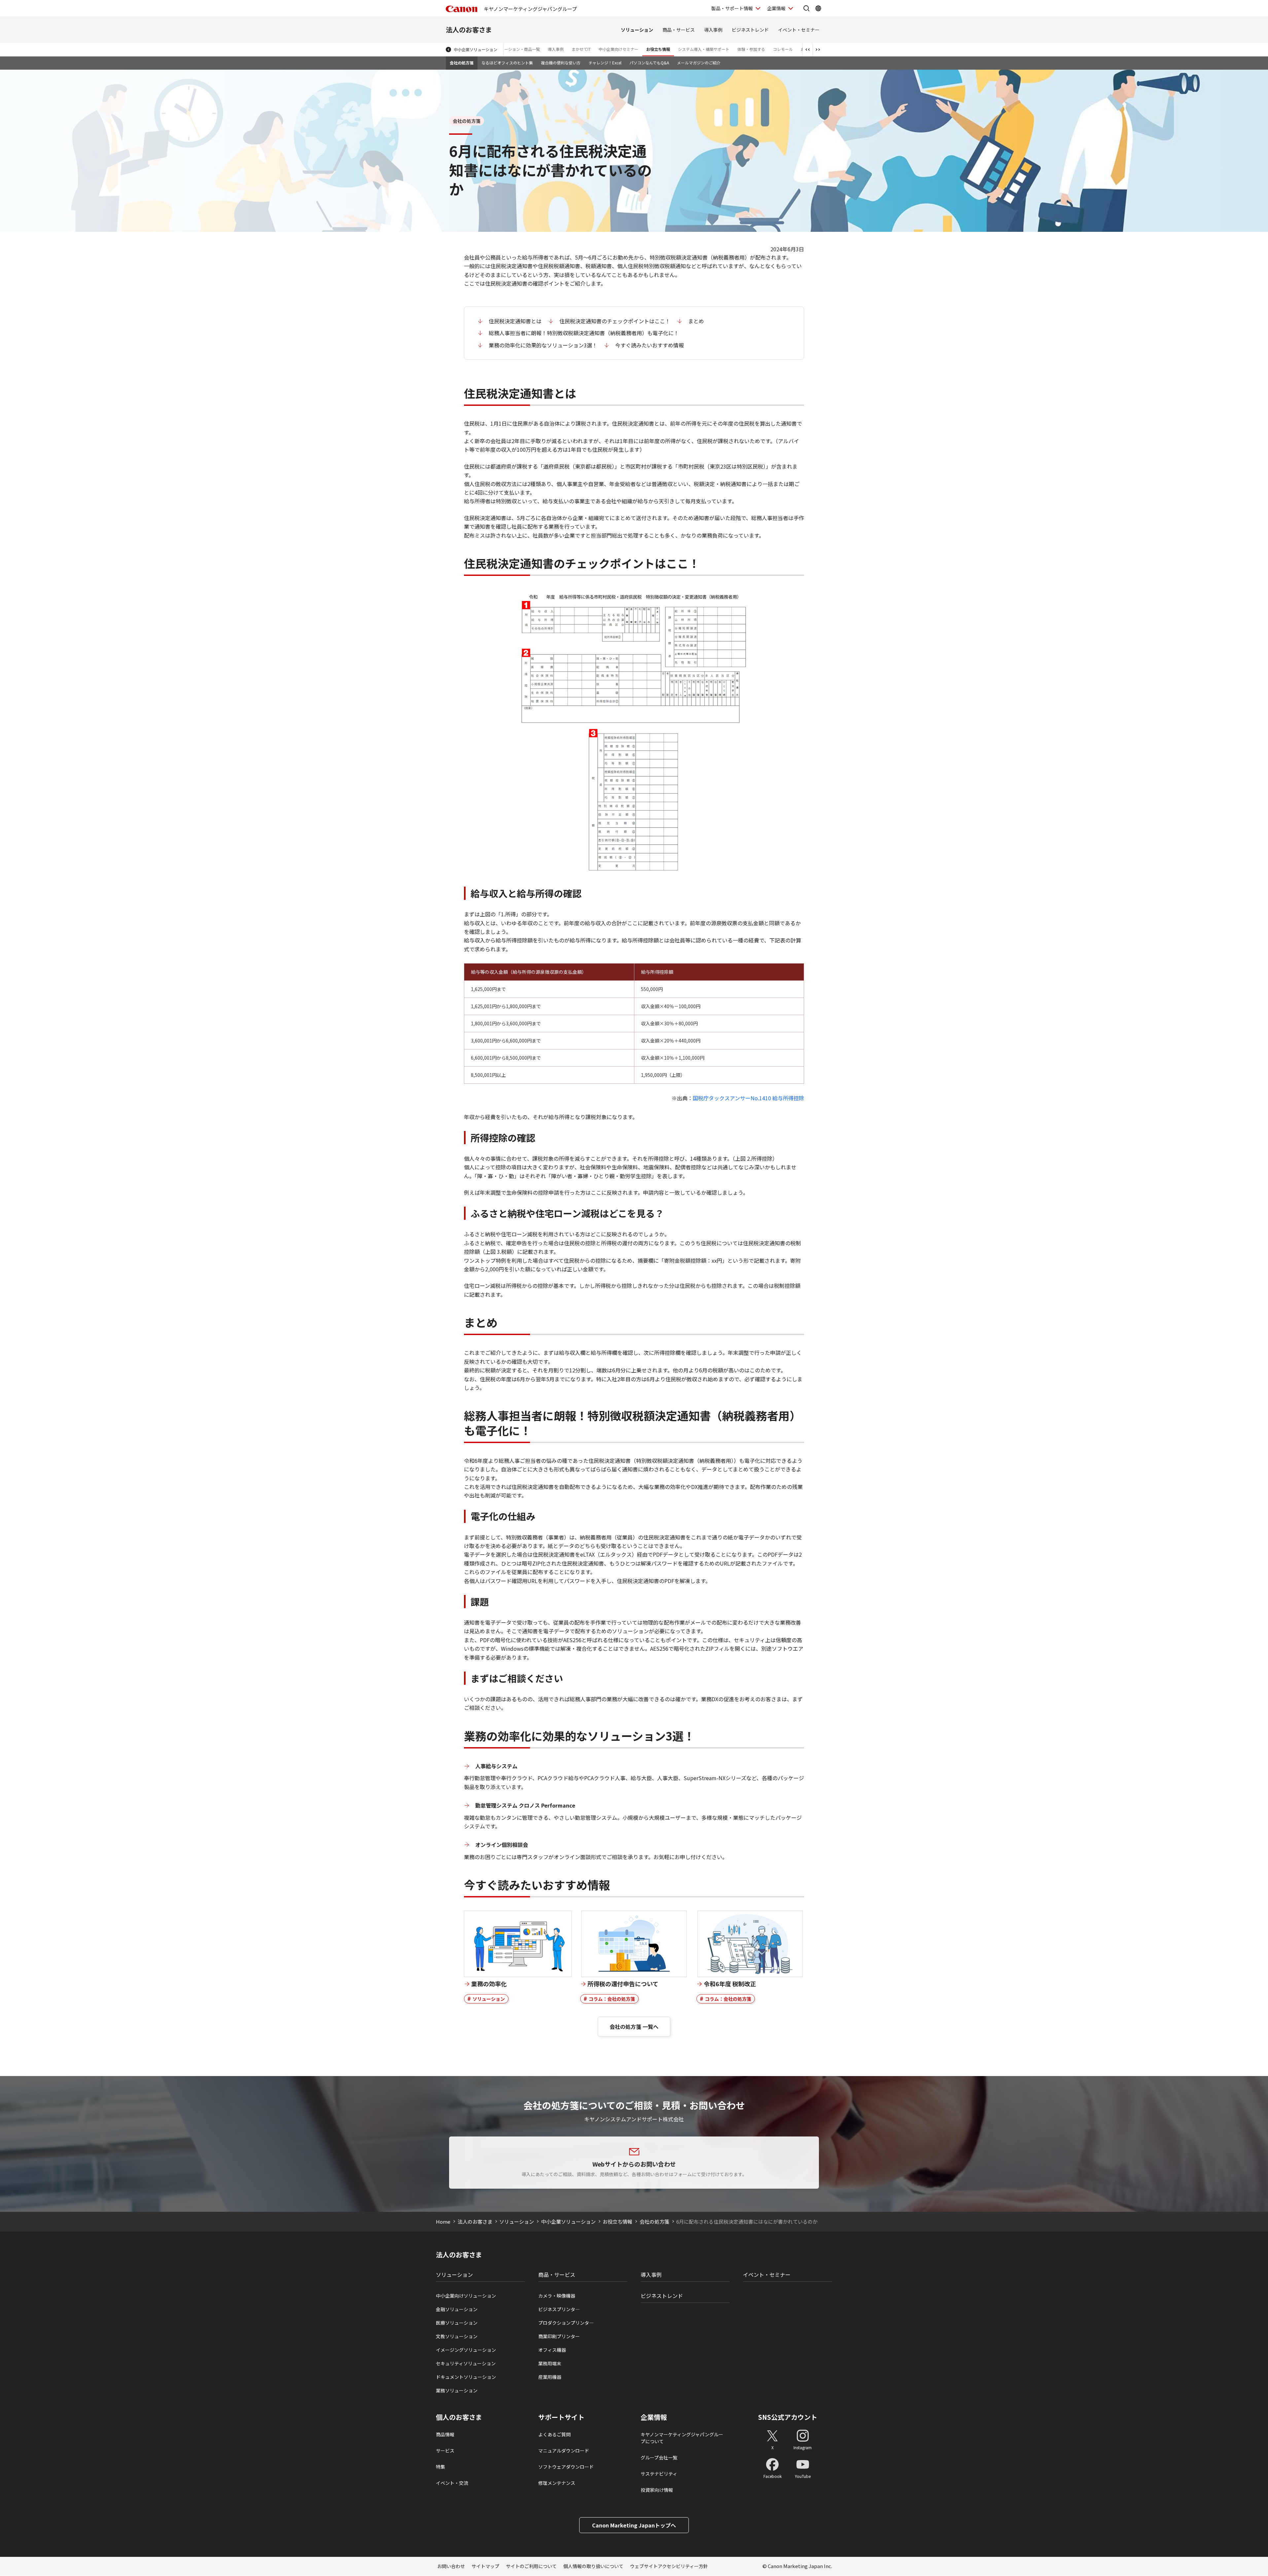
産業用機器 (550, 2377)
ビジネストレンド (750, 30)
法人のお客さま (469, 30)
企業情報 (776, 8)
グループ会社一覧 (659, 2457)
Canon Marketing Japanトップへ (634, 2525)
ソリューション (637, 30)
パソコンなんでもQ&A (649, 63)
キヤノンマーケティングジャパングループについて (682, 2438)
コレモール (783, 49)
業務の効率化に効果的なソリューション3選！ (543, 345)
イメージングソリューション (466, 2350)
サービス (445, 2451)
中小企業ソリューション (475, 49)
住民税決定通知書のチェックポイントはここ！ (615, 321)
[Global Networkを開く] (818, 8)
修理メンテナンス (557, 2483)
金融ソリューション (457, 2309)
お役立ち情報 (658, 49)
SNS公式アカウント (788, 2417)
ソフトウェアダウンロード (566, 2467)
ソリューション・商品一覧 (516, 49)
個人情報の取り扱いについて (593, 2566)
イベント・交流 (452, 2483)
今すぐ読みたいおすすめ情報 (650, 345)
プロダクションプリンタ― (566, 2323)
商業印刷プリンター (559, 2336)
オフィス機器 (552, 2350)
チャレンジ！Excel (605, 63)
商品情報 (445, 2434)
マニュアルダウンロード (564, 2451)
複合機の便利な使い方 (561, 63)
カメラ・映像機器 (557, 2296)
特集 (440, 2467)
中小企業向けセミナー (618, 49)
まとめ (696, 321)
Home (443, 2222)
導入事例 (713, 30)
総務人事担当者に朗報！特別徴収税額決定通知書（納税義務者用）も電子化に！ (584, 333)
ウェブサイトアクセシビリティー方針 (669, 2566)
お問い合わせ (451, 2566)
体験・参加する (751, 49)
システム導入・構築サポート (704, 49)
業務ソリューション (457, 2390)
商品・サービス (679, 30)
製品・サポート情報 (732, 8)
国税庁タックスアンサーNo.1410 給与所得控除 (748, 1098)
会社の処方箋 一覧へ (634, 2027)
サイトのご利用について (531, 2566)
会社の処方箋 (462, 63)
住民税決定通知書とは (515, 321)
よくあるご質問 (554, 2434)
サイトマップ (485, 2566)
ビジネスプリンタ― (559, 2309)
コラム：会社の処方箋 (612, 1999)
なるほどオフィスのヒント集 (507, 63)
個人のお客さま (459, 2417)
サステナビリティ (659, 2474)
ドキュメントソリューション (466, 2377)
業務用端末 (550, 2363)
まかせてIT (581, 49)
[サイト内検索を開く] (806, 8)
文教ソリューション (457, 2336)
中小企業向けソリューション (466, 2296)
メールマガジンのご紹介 (699, 63)
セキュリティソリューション (466, 2363)
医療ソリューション (457, 2323)
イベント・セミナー (799, 30)
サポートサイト (561, 2417)
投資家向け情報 (657, 2490)
